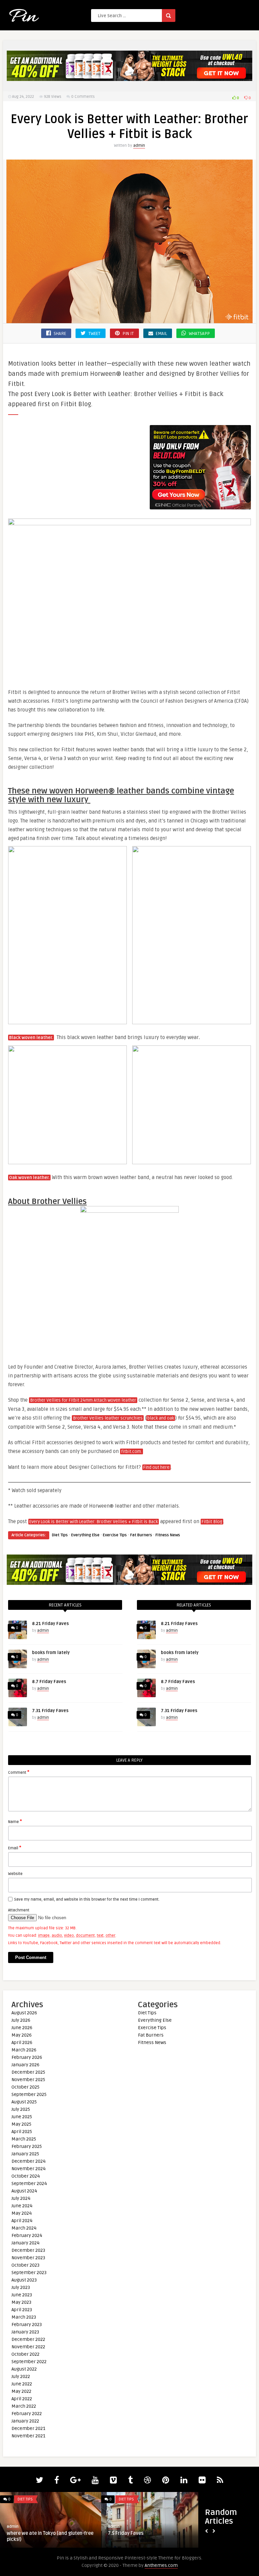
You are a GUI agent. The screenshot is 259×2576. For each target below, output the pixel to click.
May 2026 (22, 2035)
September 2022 (29, 2362)
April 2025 (22, 2132)
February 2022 (27, 2414)
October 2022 (25, 2354)
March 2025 (24, 2139)
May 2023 (21, 2302)
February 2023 (27, 2325)
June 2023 (22, 2295)
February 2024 (27, 2235)
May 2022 (21, 2391)
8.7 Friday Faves (49, 1682)
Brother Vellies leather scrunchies (108, 1418)
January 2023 (25, 2332)
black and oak (161, 1418)
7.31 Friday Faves (50, 1711)
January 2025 (25, 2154)
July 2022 (21, 2376)
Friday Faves (21, 2533)
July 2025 (21, 2109)
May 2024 (22, 2213)
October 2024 (26, 2176)
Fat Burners (141, 1535)
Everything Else (85, 1535)
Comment (19, 1772)
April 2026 (22, 2042)
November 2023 (28, 2258)
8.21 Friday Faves (50, 1624)
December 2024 (28, 2161)
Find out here (156, 1467)
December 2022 (28, 2339)
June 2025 (22, 2117)
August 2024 (24, 2191)
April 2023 (22, 2310)
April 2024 (22, 2221)
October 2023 (25, 2265)
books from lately (51, 1653)
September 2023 (29, 2273)
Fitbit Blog (212, 1522)
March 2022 (24, 2406)
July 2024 (21, 2198)
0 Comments (83, 97)
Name (15, 1821)
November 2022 (28, 2347)
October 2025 (25, 2087)
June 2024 (22, 2206)
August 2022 (24, 2369)
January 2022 (25, 2421)
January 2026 (25, 2065)
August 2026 (24, 2013)
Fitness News (168, 1535)
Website (15, 1874)
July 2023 (21, 2287)
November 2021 (28, 2436)
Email (15, 1848)
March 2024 (24, 2228)
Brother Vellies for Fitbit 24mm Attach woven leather (83, 1400)
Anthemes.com (161, 2565)
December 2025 (28, 2072)
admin (139, 146)
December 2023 (28, 2250)
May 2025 (21, 2124)
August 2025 (24, 2102)
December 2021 (28, 2428)
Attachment (19, 1910)
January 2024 (25, 2243)
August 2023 (24, 2280)
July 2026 (21, 2020)
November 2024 (28, 2169)
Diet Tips (60, 1535)
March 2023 (24, 2317)
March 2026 (24, 2050)
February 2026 (27, 2057)
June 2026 (22, 2028)
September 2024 (29, 2183)
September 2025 (29, 2094)
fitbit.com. (132, 1452)
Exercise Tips (115, 1535)
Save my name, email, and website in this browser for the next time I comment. (87, 1899)
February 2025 (27, 2146)
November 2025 (28, 2080)
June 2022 (22, 2384)
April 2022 (22, 2399)
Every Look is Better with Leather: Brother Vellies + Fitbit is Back (94, 1522)
